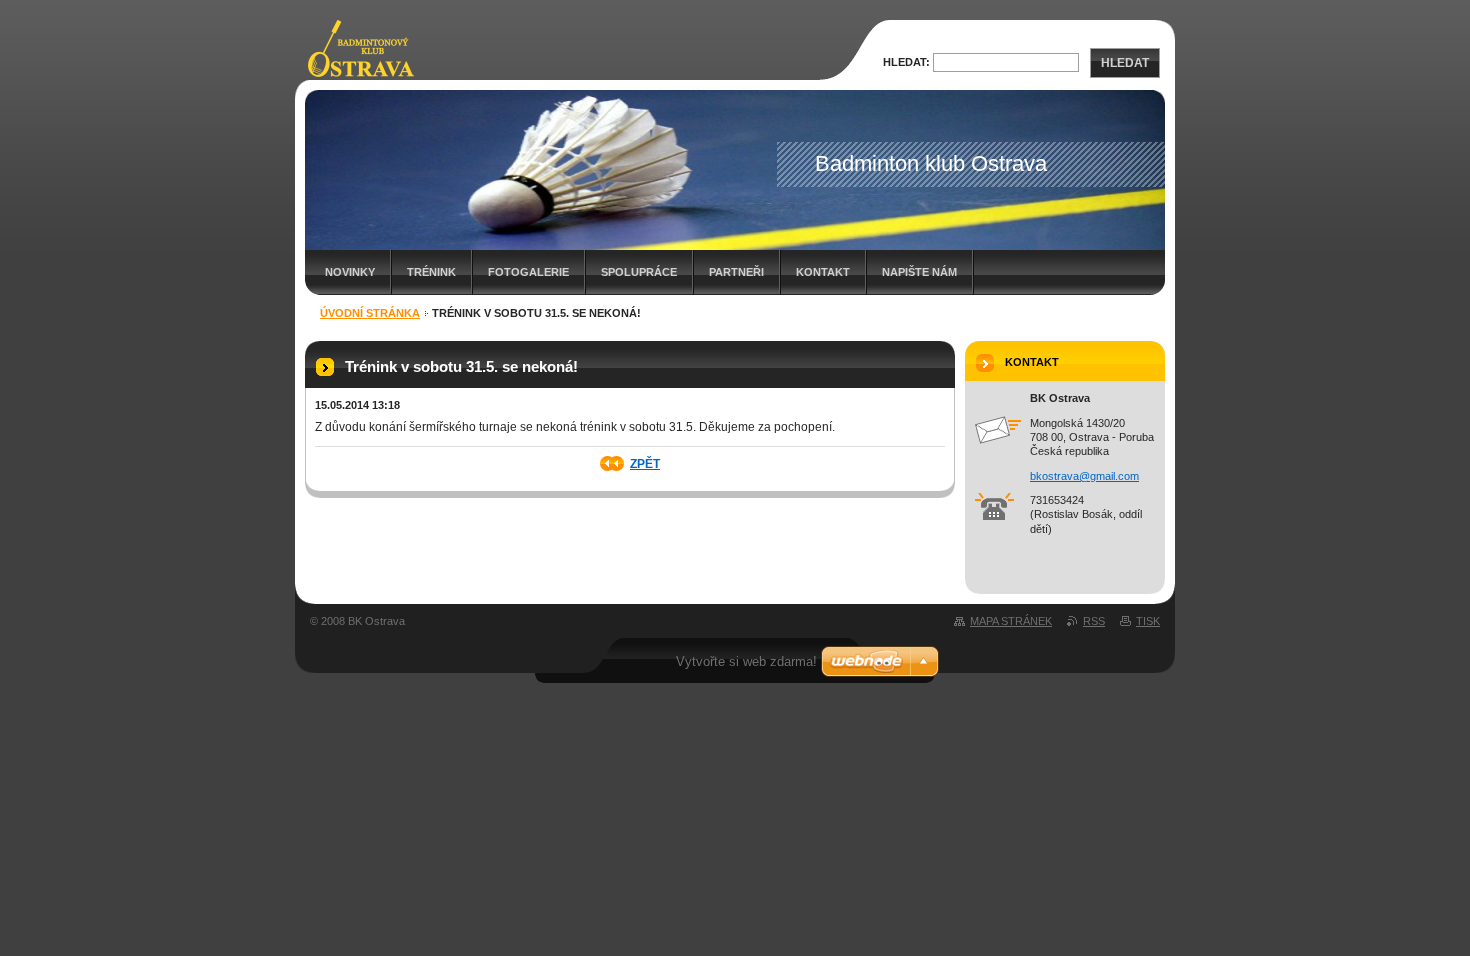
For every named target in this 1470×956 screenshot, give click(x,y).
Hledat (1125, 63)
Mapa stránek (1011, 621)
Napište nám (919, 272)
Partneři (736, 272)
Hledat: (906, 62)
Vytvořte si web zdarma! (746, 661)
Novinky (350, 272)
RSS (1094, 621)
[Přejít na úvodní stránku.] (359, 70)
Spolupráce (639, 272)
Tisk (1148, 621)
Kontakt (823, 272)
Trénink (431, 272)
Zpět (645, 464)
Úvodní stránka (370, 313)
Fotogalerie (528, 272)
